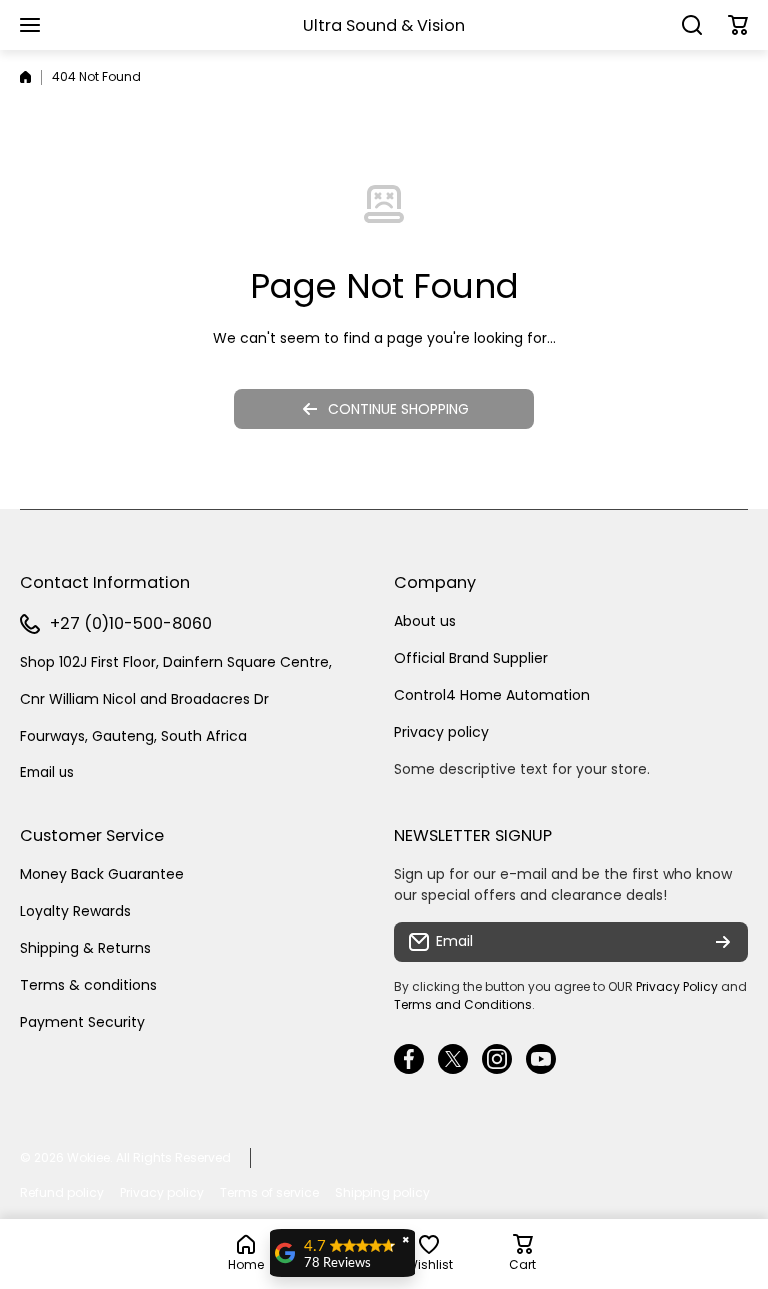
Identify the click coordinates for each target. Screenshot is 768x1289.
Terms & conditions (88, 985)
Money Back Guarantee (102, 874)
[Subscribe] (723, 942)
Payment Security (82, 1022)
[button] (738, 25)
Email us (47, 772)
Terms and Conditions (463, 1004)
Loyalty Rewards (75, 911)
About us (425, 621)
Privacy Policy (677, 986)
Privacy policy (441, 732)
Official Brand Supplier (471, 658)
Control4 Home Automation (492, 695)
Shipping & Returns (85, 948)
